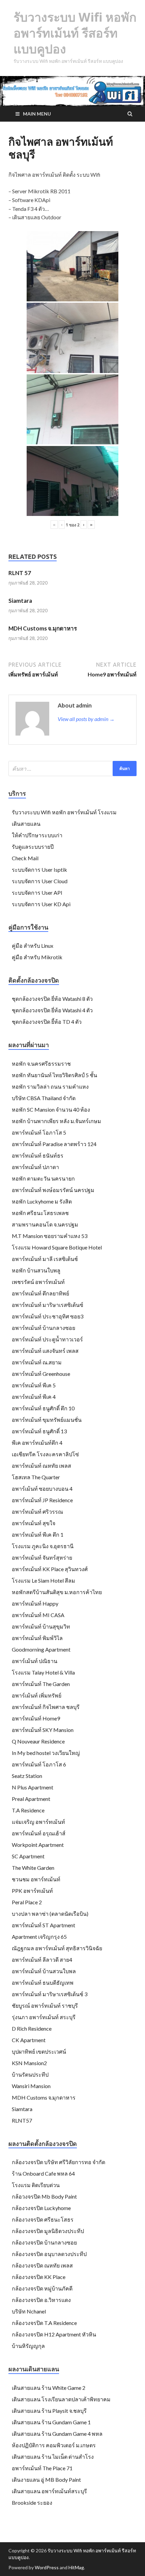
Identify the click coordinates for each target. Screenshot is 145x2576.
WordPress (47, 2567)
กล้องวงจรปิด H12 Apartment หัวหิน (54, 2334)
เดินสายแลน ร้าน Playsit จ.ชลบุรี (49, 2411)
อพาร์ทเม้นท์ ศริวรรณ (37, 1512)
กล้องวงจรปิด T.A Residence (44, 2323)
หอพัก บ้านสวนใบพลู (36, 1270)
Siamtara (20, 601)
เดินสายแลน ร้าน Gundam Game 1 (51, 2422)
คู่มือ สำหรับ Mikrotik (37, 957)
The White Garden (33, 1868)
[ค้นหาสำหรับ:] (72, 769)
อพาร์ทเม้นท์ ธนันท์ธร (38, 1155)
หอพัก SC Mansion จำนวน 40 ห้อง (51, 1109)
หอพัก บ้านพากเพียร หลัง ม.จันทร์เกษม (56, 1121)
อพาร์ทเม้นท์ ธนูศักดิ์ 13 (39, 1431)
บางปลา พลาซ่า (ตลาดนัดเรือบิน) (50, 1914)
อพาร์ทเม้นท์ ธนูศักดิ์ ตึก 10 (43, 1408)
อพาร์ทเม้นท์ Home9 (36, 1718)
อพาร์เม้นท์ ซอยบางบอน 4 (42, 1489)
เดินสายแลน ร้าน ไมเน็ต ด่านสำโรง (53, 2457)
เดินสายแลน (26, 824)
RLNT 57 (20, 573)
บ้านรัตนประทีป (30, 2074)
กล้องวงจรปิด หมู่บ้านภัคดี (42, 2288)
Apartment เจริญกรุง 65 (39, 1937)
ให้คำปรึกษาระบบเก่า (37, 835)
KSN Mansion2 (29, 2063)
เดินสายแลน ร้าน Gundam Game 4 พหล (57, 2434)
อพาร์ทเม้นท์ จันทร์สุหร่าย (42, 1557)
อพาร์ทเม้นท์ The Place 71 (42, 2468)
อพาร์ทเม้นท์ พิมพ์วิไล (37, 1638)
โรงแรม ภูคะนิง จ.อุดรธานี (43, 1546)
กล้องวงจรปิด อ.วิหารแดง (41, 2300)
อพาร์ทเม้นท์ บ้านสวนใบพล (44, 1971)
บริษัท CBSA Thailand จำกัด (44, 1098)
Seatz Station (27, 1776)
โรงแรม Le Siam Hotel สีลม (43, 1580)
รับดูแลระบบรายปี (33, 847)
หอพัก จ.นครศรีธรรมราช (41, 1063)
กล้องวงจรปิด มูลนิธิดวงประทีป (48, 2231)
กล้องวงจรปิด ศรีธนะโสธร (43, 2219)
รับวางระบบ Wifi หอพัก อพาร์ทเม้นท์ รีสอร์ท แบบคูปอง (75, 33)
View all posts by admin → (86, 719)
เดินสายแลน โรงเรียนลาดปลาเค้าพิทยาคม (61, 2399)
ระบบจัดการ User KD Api (41, 904)
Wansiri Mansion (31, 2086)
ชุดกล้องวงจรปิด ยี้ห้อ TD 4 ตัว (47, 1022)
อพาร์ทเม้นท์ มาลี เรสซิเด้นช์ (45, 1259)
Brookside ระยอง (32, 2503)
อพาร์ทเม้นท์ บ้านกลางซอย (43, 1328)
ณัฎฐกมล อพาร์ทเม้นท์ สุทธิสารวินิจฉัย (57, 1948)
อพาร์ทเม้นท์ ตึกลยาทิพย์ (40, 1293)
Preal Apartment (31, 1799)
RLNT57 (22, 2120)
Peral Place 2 (27, 1902)
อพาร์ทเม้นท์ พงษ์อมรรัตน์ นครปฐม (53, 1190)
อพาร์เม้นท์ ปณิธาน (35, 1661)
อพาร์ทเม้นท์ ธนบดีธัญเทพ (43, 1983)
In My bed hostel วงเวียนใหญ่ (46, 1753)
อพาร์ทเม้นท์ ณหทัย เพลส (41, 1466)
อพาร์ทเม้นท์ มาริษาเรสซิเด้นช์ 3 (50, 1994)
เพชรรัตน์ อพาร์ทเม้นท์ (38, 1282)
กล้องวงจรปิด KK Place (39, 2277)
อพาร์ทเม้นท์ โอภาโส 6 (39, 1764)
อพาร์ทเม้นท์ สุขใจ (34, 1523)
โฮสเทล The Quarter (36, 1477)
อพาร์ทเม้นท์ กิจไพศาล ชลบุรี (46, 1707)
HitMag (76, 2567)
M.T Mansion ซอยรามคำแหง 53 (50, 1236)
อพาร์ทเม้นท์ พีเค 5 (34, 1385)
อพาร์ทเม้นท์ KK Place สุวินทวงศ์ (50, 1569)
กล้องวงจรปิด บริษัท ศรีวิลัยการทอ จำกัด (59, 2162)
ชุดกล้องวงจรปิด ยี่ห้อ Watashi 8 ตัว (52, 999)
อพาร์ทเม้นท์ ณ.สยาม (37, 1362)
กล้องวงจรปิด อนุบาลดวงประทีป (49, 2254)
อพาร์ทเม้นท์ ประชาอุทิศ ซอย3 (48, 1316)
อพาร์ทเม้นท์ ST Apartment (43, 1925)
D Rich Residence (32, 2028)
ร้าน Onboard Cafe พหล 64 (43, 2173)
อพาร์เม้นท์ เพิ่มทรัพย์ (37, 1695)
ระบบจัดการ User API (37, 893)
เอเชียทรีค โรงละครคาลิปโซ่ (45, 1454)
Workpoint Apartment (38, 1845)
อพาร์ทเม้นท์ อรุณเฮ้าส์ (39, 1833)
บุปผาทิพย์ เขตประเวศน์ (39, 2051)
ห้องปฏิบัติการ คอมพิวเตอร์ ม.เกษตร (54, 2445)
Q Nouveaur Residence (38, 1741)
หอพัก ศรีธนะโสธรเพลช (40, 1213)
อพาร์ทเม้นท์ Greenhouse (41, 1374)
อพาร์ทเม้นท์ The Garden (41, 1684)
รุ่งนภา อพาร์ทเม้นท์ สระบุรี (44, 2017)
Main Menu (37, 114)
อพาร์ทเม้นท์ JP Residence (42, 1500)
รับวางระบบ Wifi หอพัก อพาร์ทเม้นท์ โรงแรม (64, 812)
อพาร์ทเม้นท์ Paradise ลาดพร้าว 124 (54, 1144)
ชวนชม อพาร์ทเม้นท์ (36, 1879)
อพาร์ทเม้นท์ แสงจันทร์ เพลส (45, 1351)
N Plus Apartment (33, 1787)
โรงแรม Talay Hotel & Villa (43, 1672)
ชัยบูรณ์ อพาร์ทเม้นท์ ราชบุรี (45, 2005)
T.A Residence (28, 1810)
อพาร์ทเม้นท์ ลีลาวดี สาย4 (42, 1960)
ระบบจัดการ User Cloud (40, 881)
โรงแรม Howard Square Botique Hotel (57, 1247)
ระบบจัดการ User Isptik (39, 870)
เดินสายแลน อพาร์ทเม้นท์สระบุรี (49, 2491)
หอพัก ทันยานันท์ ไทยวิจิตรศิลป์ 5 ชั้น (54, 1075)
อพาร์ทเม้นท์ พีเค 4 (34, 1397)
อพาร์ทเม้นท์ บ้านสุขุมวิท (41, 1626)
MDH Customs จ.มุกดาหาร (43, 628)
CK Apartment (29, 2040)
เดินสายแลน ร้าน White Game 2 (49, 2388)
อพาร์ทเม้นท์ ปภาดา (35, 1167)
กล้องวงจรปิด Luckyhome (41, 2208)
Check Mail (25, 858)
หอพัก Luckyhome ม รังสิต (42, 1201)
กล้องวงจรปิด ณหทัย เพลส (42, 2265)
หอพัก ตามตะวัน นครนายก (43, 1178)
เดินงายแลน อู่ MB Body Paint (46, 2480)
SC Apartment (28, 1856)
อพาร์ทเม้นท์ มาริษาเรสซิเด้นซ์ (48, 1305)
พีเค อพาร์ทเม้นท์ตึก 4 (37, 1443)
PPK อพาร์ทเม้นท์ (32, 1891)
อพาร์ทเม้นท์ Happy (35, 1603)
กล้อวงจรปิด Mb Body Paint (44, 2196)
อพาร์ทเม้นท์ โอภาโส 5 (39, 1132)
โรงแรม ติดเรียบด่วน (36, 2185)
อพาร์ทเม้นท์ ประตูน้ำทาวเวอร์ (47, 1339)
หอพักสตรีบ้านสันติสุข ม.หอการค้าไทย (57, 1592)
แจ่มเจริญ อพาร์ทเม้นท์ (38, 1822)
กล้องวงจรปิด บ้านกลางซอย (44, 2242)
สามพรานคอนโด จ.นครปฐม (45, 1224)
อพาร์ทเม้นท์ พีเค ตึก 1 (38, 1534)
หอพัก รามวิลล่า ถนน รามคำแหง (50, 1086)
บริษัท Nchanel (29, 2311)
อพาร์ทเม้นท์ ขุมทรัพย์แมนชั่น (47, 1420)
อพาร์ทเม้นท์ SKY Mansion (43, 1730)
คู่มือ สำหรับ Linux (33, 946)
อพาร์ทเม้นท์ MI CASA (38, 1615)
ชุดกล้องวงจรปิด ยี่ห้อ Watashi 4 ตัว (52, 1010)
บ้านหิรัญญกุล (28, 2346)
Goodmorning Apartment (41, 1649)
